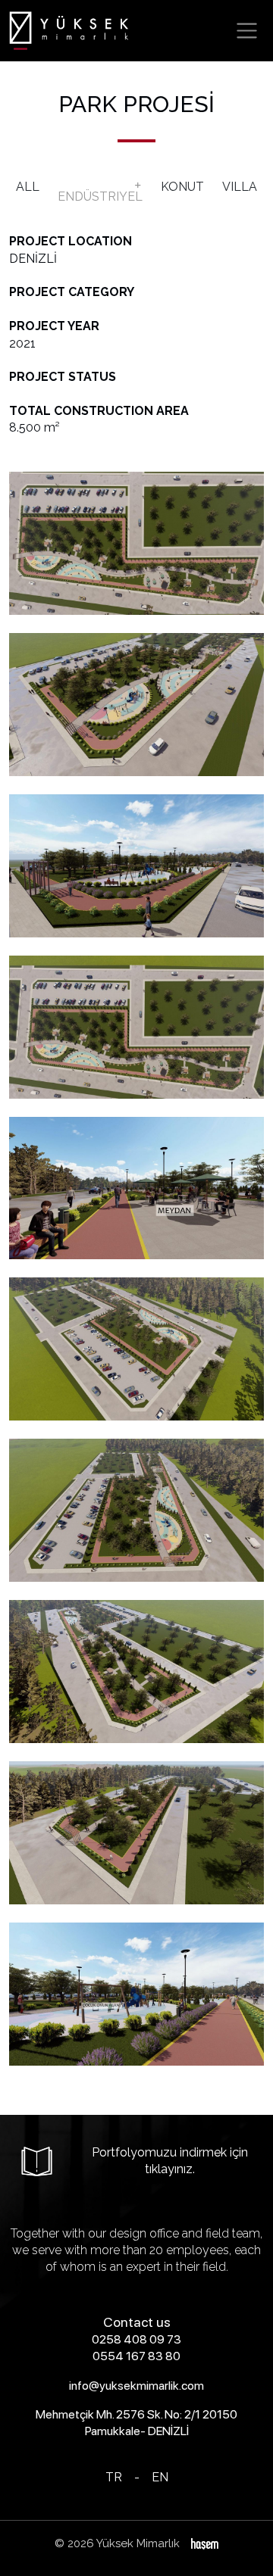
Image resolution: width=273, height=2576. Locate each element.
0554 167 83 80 (136, 2356)
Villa (240, 187)
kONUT (182, 187)
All (28, 187)
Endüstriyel (100, 196)
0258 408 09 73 (136, 2339)
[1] (247, 31)
